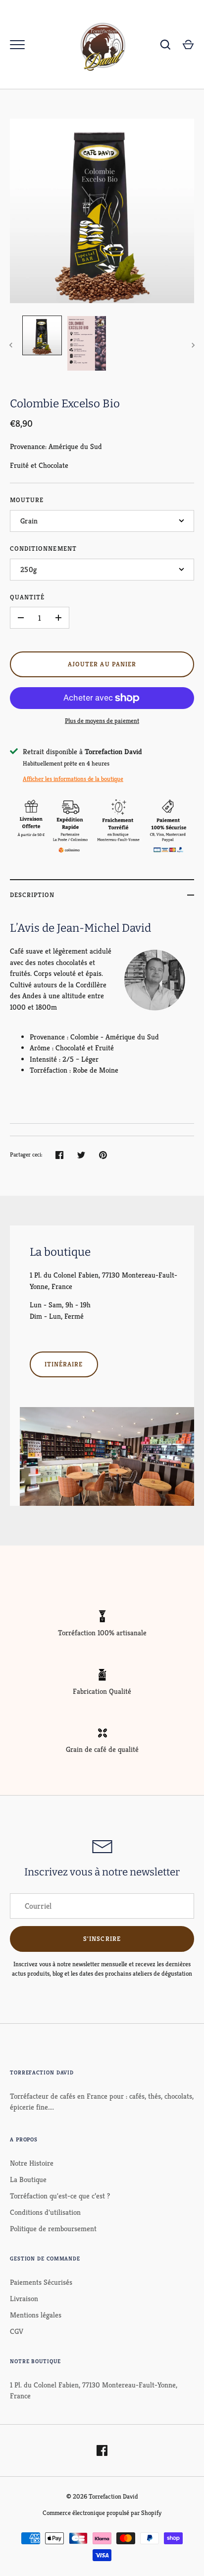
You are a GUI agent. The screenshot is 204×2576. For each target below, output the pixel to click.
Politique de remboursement (53, 2228)
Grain (29, 521)
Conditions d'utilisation (45, 2212)
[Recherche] (165, 45)
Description (32, 895)
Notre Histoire (32, 2163)
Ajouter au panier (102, 664)
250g (28, 569)
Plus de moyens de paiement (102, 721)
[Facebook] (102, 2450)
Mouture (27, 500)
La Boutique (28, 2179)
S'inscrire (102, 1939)
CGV (17, 2331)
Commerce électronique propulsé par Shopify (102, 2513)
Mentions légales (36, 2315)
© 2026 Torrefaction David (102, 2496)
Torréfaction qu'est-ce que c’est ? (60, 2196)
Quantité (27, 597)
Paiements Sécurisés (41, 2282)
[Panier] (188, 45)
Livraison (24, 2298)
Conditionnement (43, 548)
